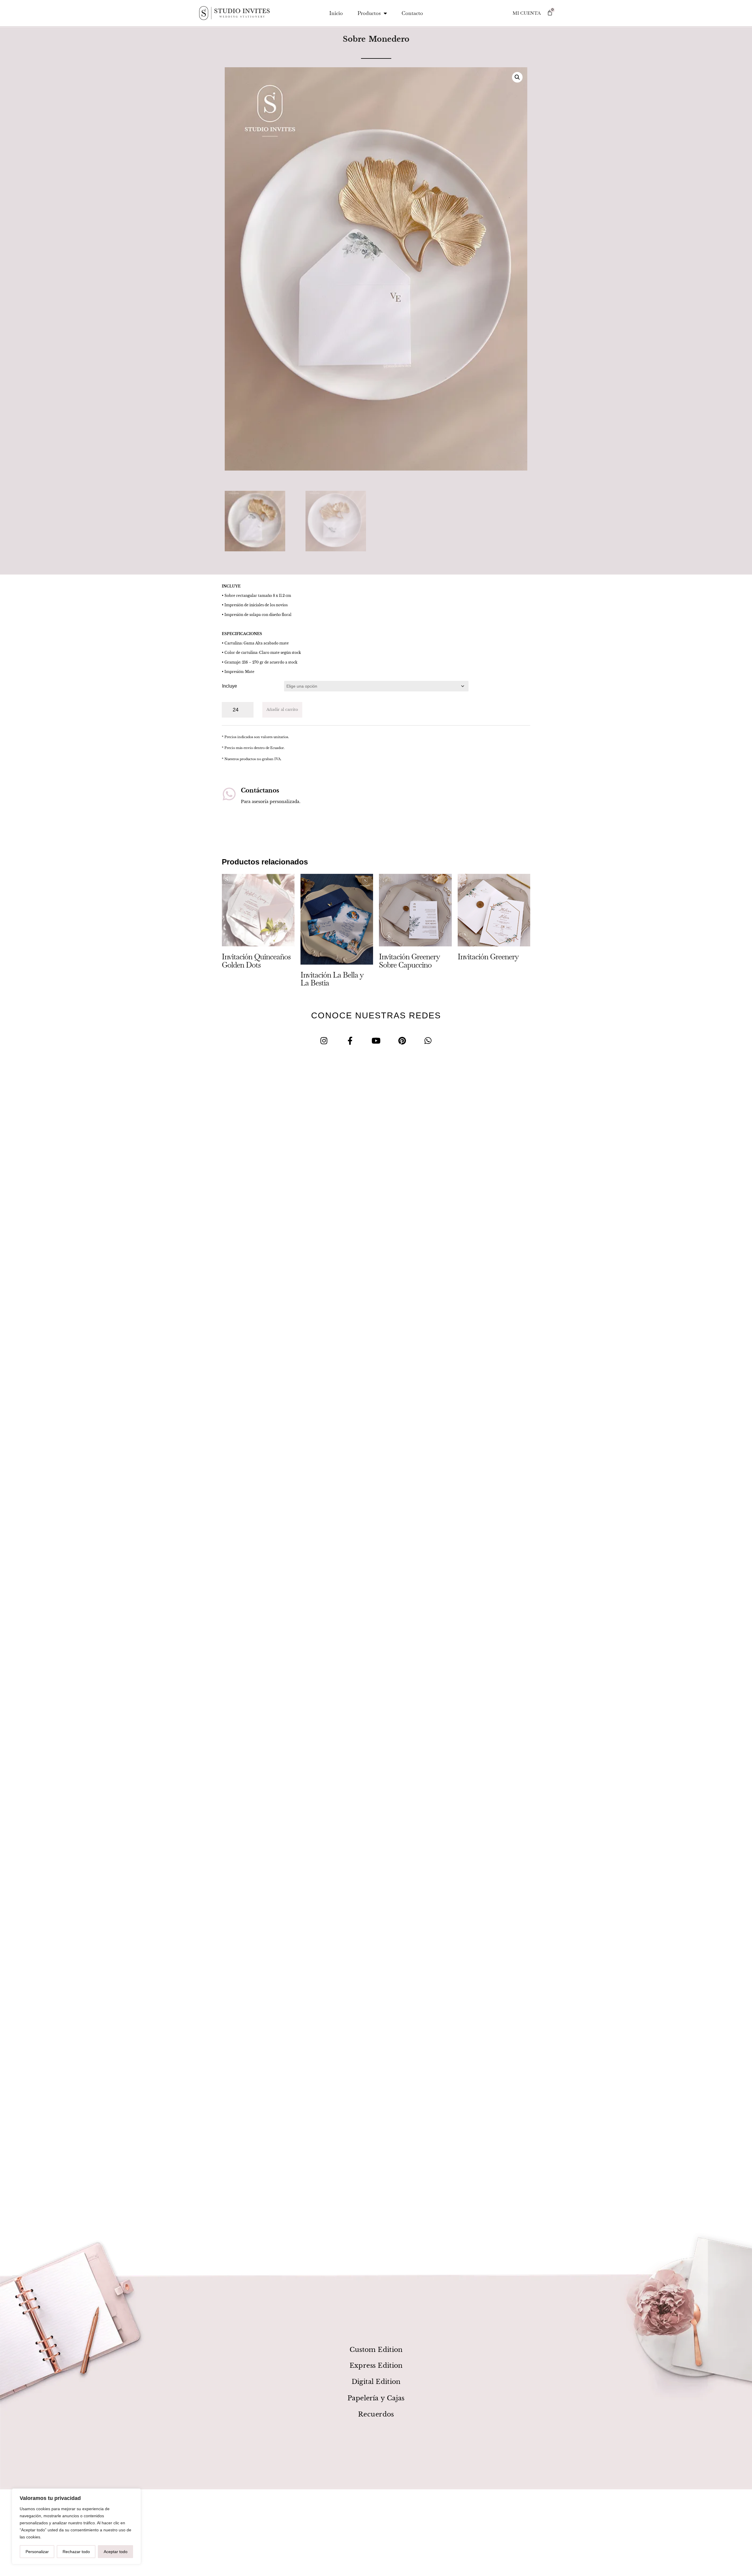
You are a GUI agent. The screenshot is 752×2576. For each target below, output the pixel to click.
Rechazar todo (76, 2552)
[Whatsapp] (428, 1041)
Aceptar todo (116, 2552)
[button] (517, 77)
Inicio (336, 13)
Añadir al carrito (282, 710)
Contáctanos (260, 790)
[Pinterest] (402, 1041)
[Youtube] (376, 1041)
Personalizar (37, 2552)
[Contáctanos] (229, 794)
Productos (369, 13)
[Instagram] (324, 1041)
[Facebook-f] (350, 1041)
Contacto (412, 13)
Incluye (230, 686)
